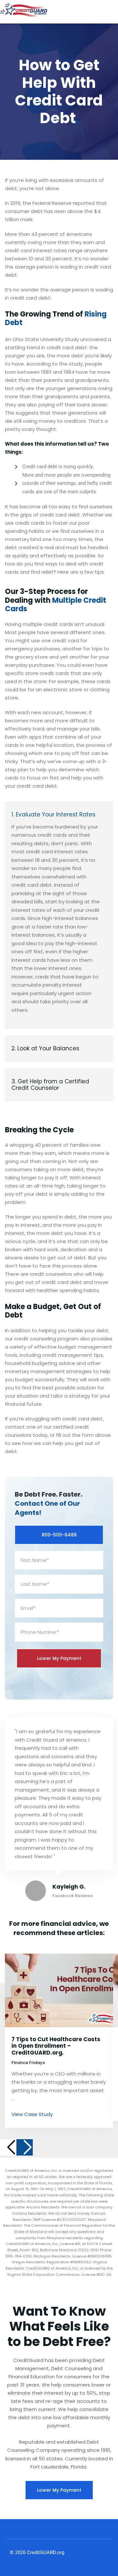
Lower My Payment (59, 2490)
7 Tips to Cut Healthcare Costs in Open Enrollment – (56, 2046)
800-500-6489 (59, 1535)
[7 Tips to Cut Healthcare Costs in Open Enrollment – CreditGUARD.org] (59, 1990)
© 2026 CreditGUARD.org (37, 2552)
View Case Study (32, 2114)
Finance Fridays (28, 2063)
